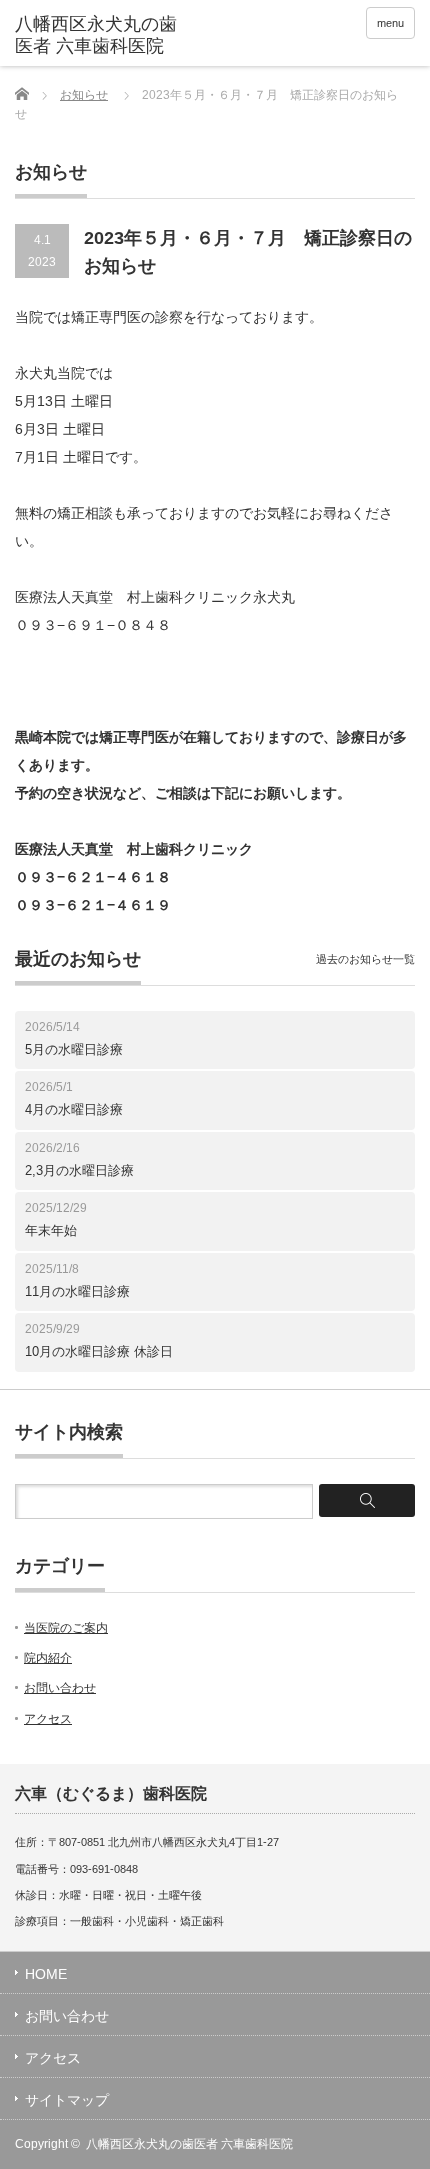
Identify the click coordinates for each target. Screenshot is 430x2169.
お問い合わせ (60, 1688)
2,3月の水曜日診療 (79, 1170)
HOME (46, 1974)
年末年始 (51, 1230)
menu (390, 23)
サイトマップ (67, 2100)
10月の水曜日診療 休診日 (99, 1351)
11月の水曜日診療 (77, 1291)
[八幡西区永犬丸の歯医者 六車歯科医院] (101, 35)
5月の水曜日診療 (74, 1049)
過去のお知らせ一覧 (365, 959)
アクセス (48, 1719)
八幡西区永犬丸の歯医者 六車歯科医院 (189, 2144)
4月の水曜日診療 (74, 1109)
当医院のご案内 (66, 1628)
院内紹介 (48, 1658)
